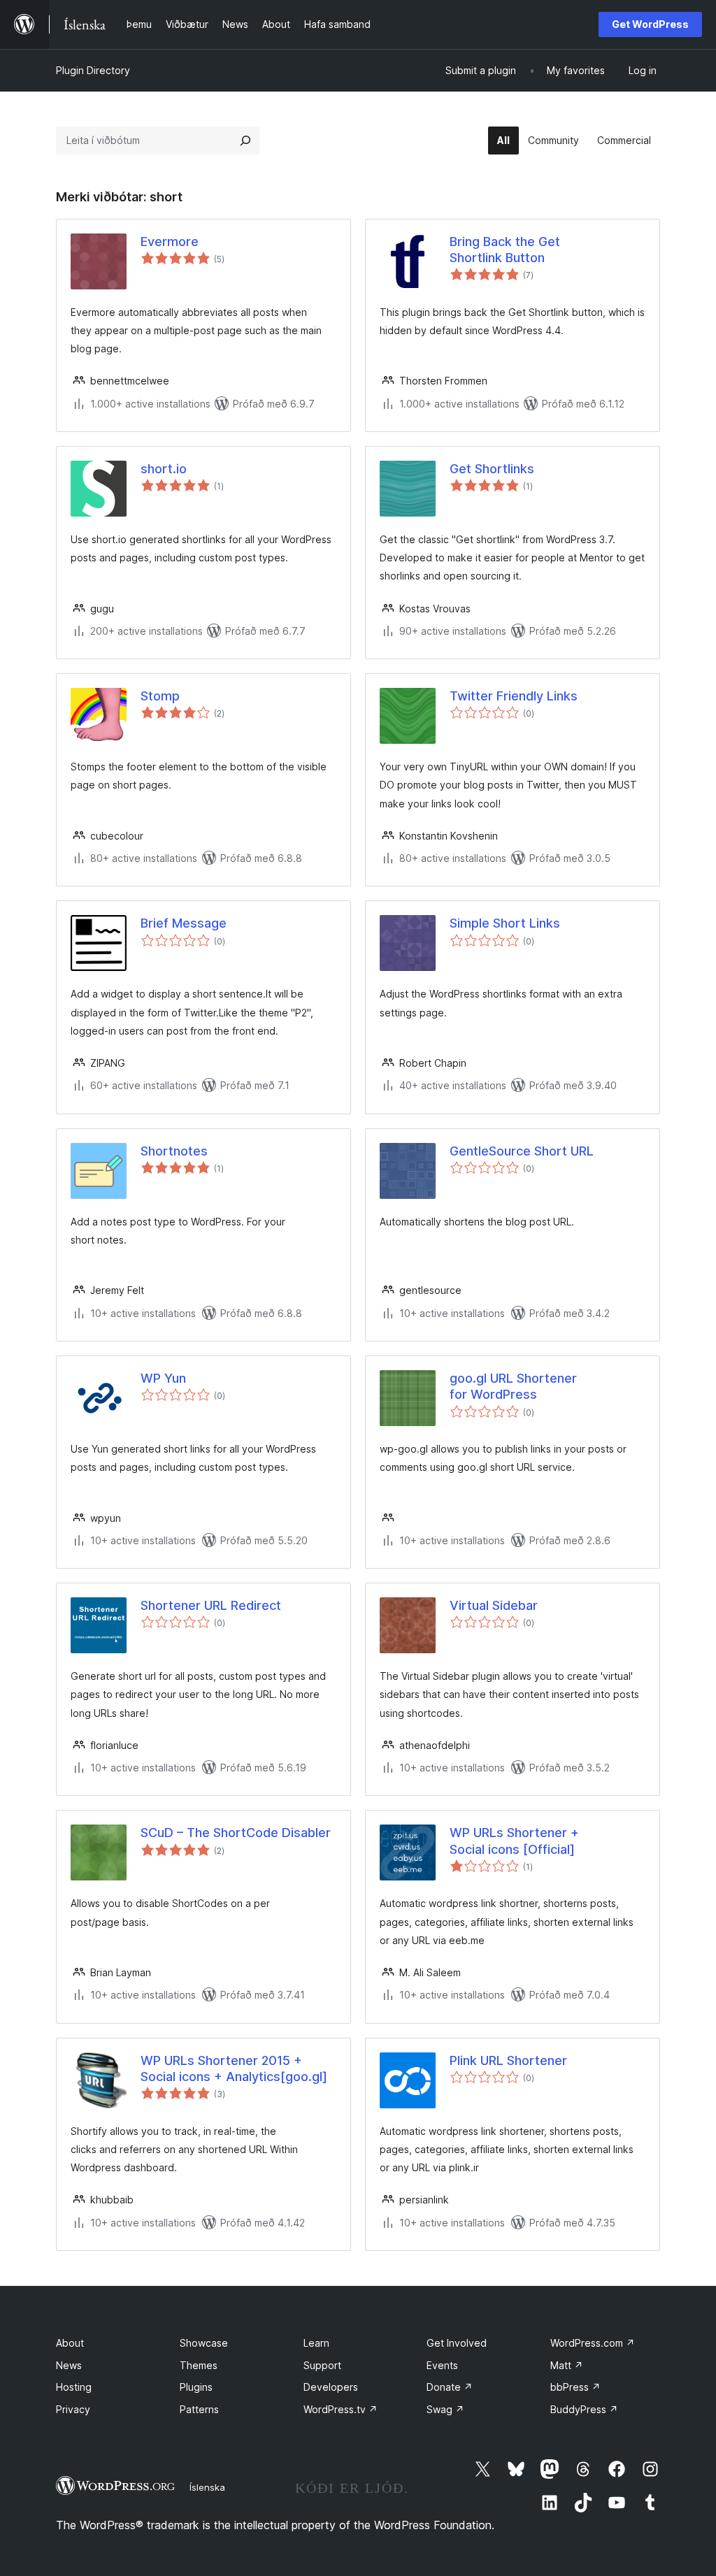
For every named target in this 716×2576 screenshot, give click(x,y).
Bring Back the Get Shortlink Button (505, 250)
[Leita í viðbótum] (245, 141)
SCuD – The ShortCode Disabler (236, 1833)
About (70, 2343)
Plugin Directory (93, 70)
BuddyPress (584, 2409)
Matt (567, 2365)
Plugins (196, 2387)
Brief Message (184, 923)
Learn (316, 2343)
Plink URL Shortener (508, 2060)
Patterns (199, 2409)
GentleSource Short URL (522, 1151)
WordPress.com (593, 2343)
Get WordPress (650, 24)
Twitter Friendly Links (514, 696)
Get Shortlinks (492, 469)
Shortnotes (174, 1151)
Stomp (160, 696)
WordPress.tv (341, 2409)
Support (322, 2365)
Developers (331, 2387)
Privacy (73, 2409)
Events (442, 2365)
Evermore (170, 242)
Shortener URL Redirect (211, 1605)
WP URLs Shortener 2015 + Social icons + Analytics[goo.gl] (234, 2068)
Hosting (74, 2387)
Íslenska (207, 2487)
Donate (450, 2387)
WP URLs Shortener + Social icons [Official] (514, 1841)
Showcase (204, 2343)
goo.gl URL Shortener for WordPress (513, 1386)
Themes (199, 2365)
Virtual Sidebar (494, 1605)
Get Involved (457, 2343)
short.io (164, 469)
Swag (445, 2409)
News (69, 2365)
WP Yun (163, 1378)
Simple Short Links (505, 923)
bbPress (575, 2387)
